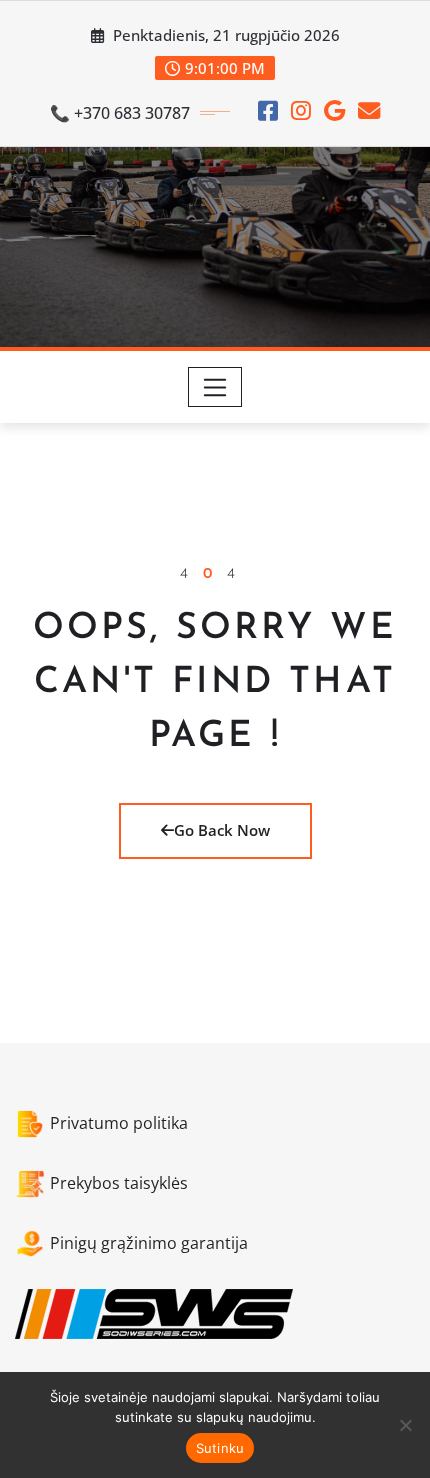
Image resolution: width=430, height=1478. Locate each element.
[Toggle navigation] (215, 387)
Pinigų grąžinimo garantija (149, 1243)
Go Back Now (222, 830)
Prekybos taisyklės (119, 1183)
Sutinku (220, 1448)
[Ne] (405, 1425)
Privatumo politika (119, 1123)
